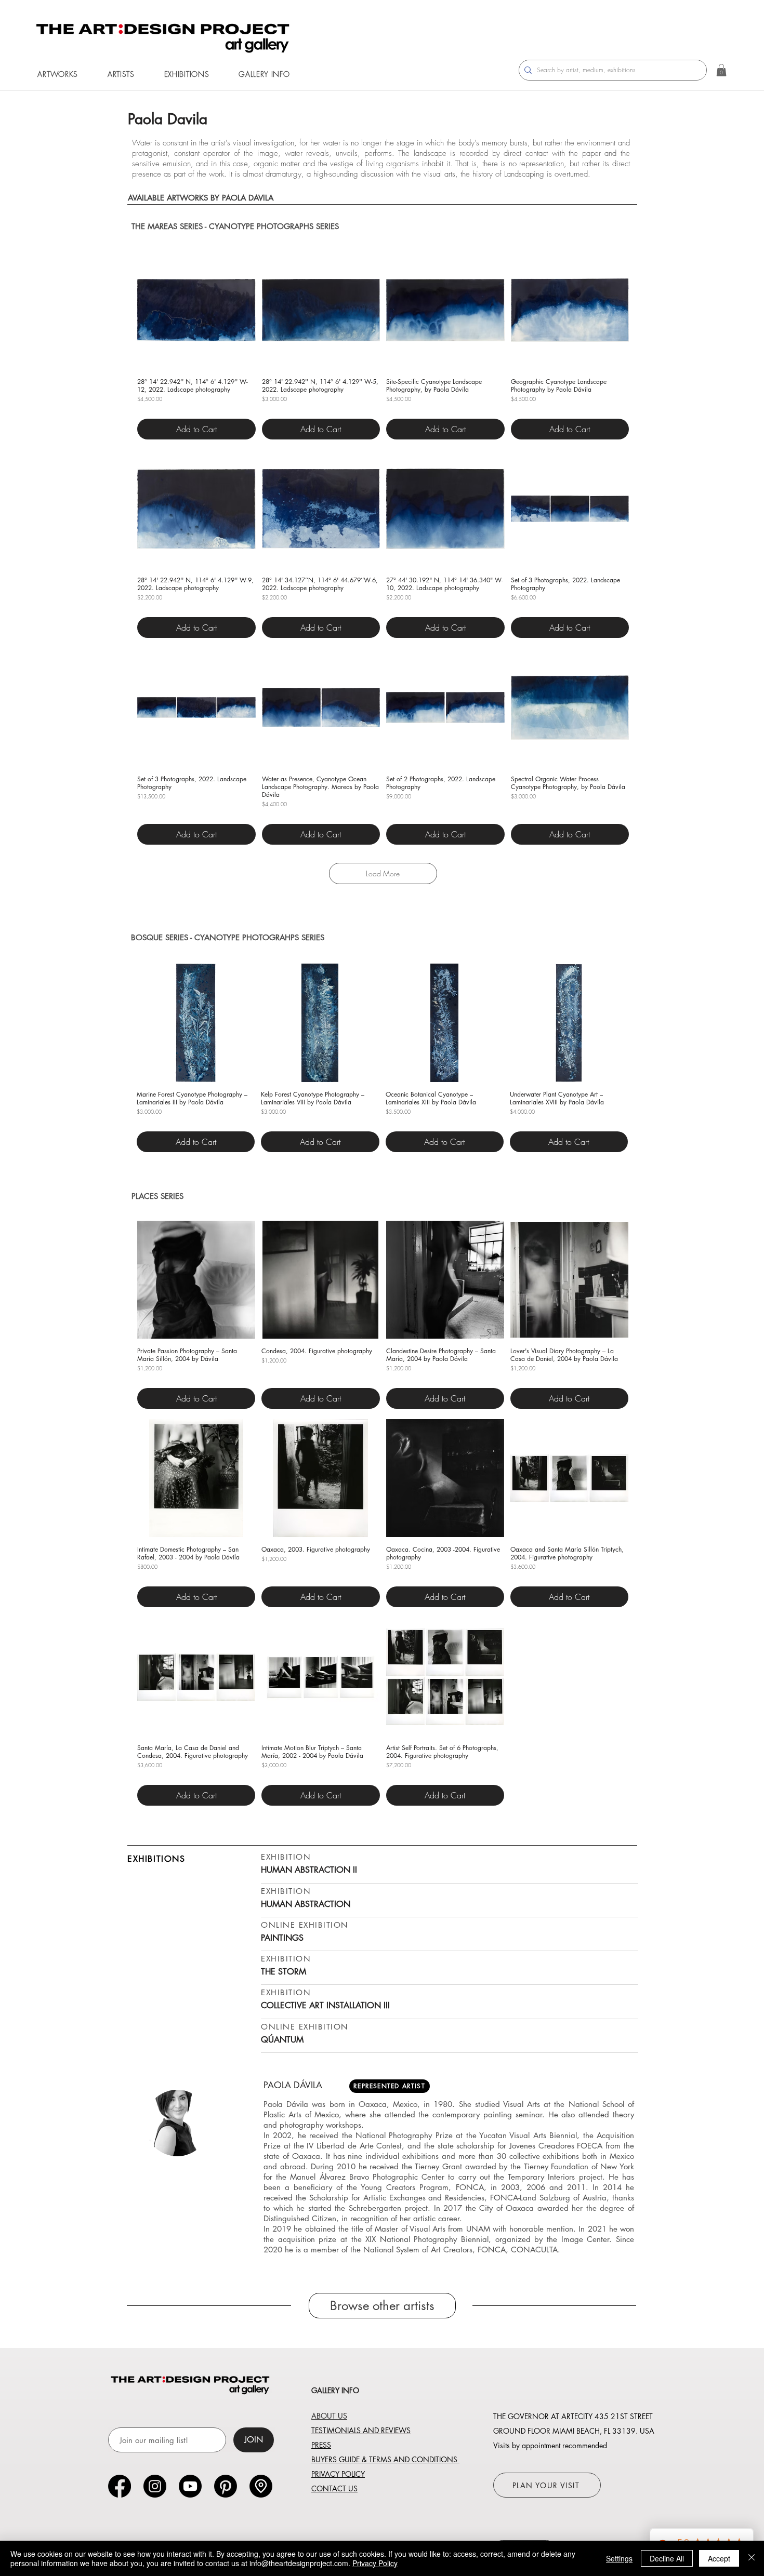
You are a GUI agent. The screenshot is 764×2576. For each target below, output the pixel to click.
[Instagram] (155, 2486)
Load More (383, 873)
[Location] (261, 2486)
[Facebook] (120, 2486)
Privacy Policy (375, 2563)
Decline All (667, 2558)
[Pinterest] (226, 2486)
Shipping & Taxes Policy (157, 410)
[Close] (752, 2558)
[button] (58, 74)
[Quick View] (196, 310)
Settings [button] (619, 2558)
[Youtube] (190, 2486)
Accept (719, 2558)
